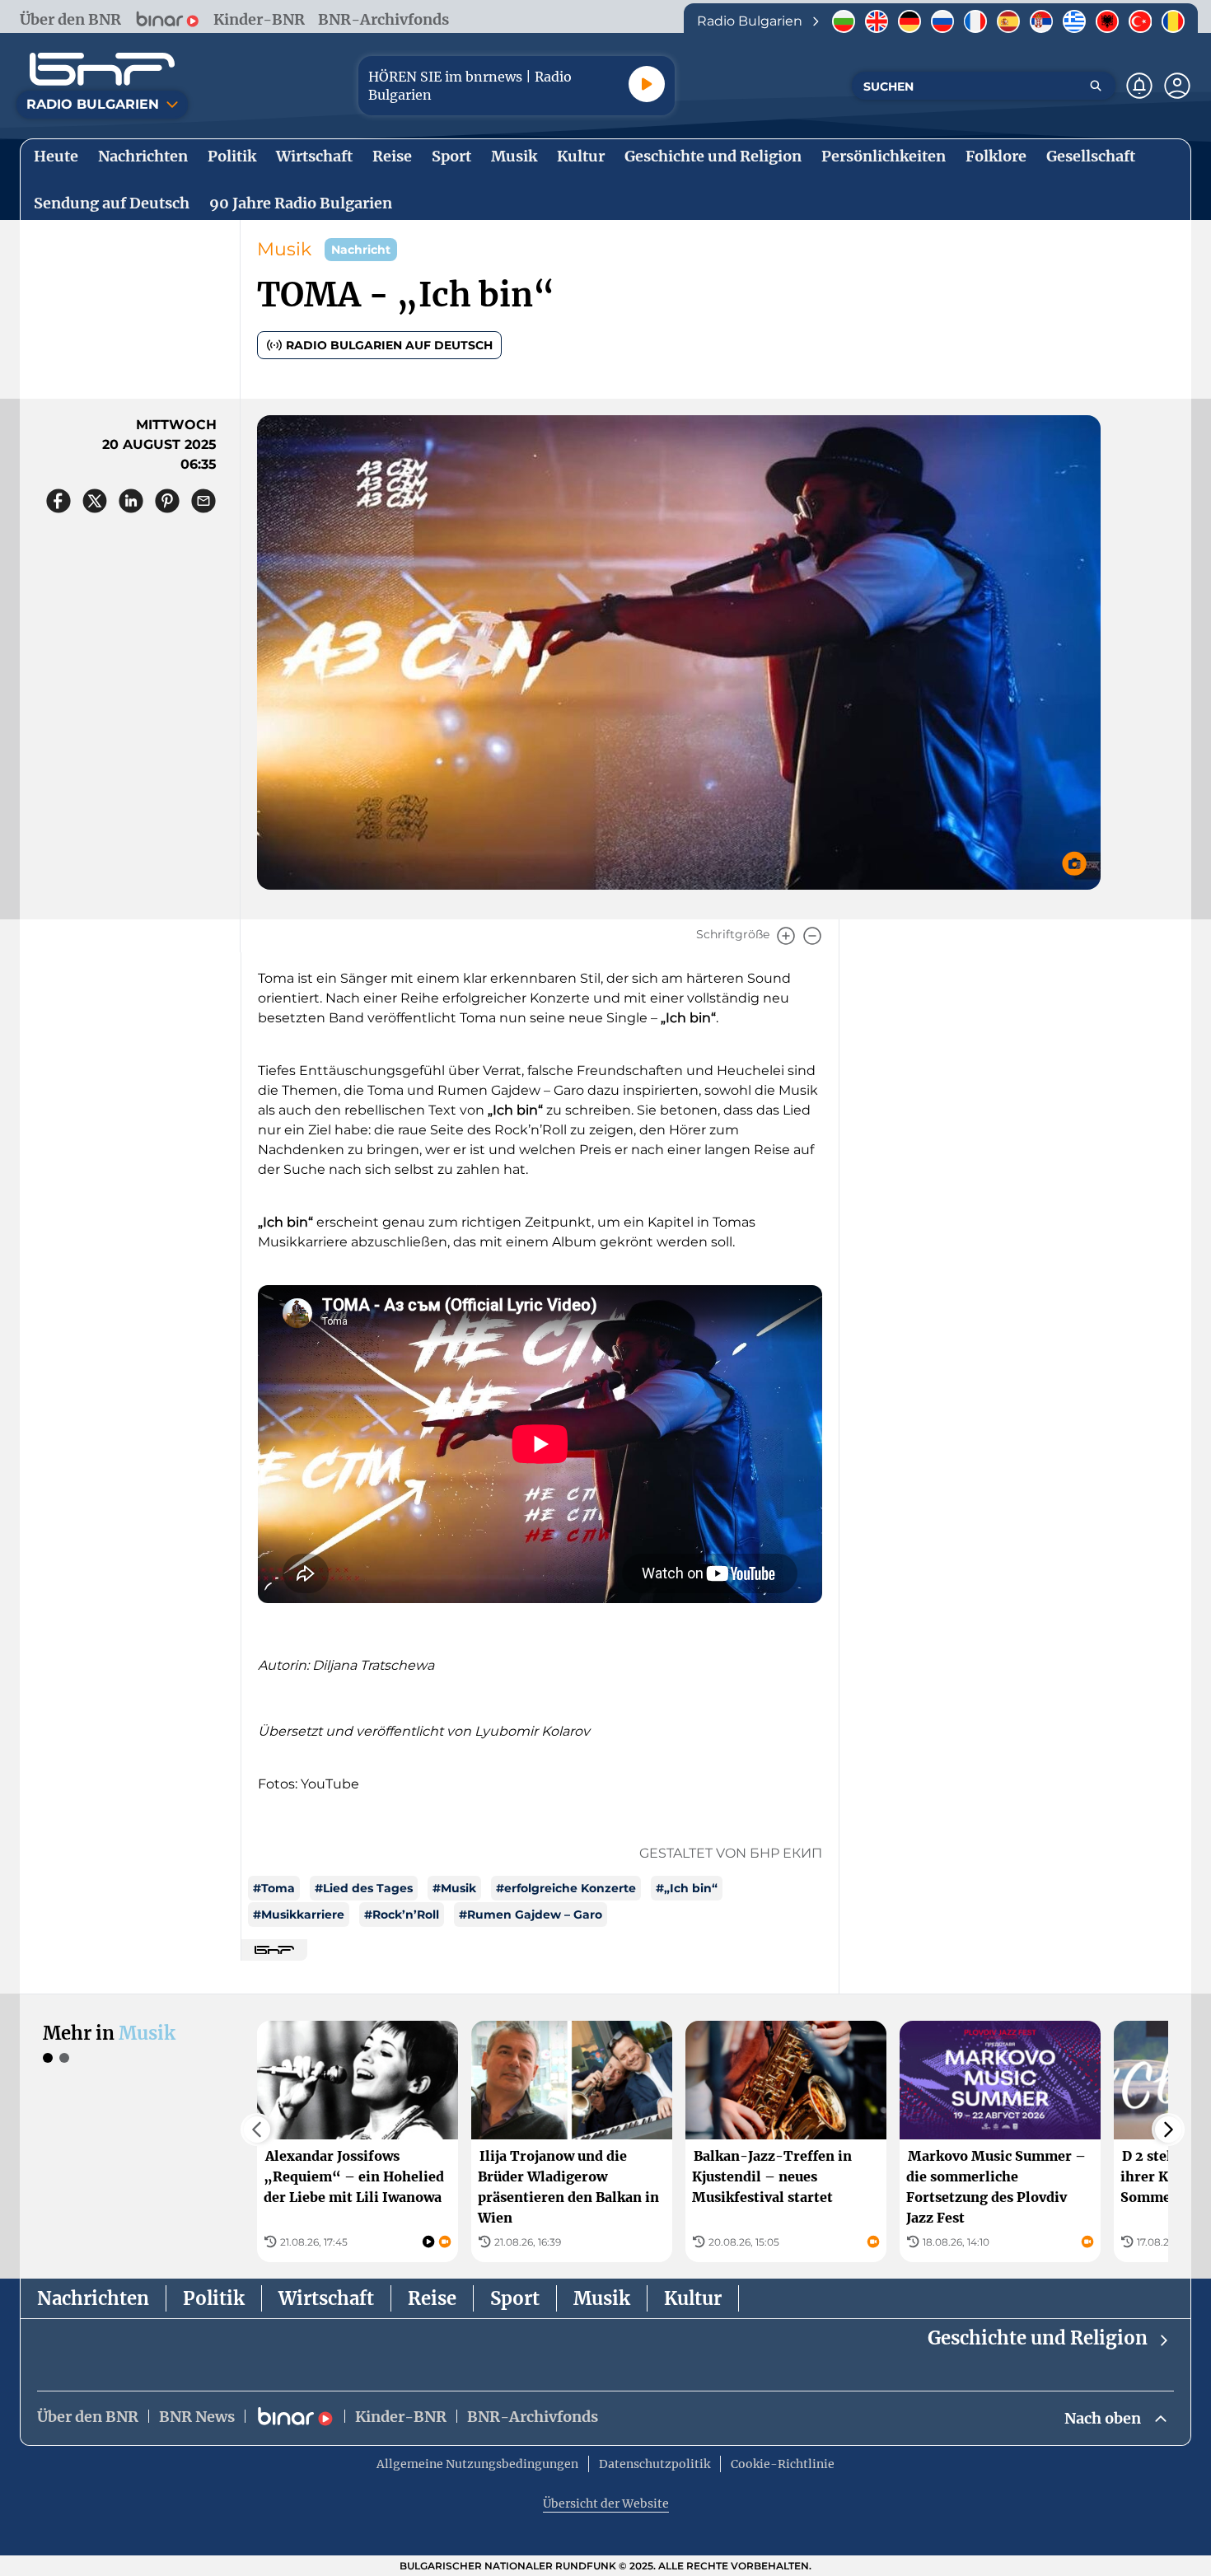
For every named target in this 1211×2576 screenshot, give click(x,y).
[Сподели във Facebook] (58, 501)
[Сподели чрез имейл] (203, 501)
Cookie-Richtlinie (783, 2464)
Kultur (693, 2298)
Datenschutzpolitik (655, 2464)
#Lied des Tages (364, 1888)
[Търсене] (1096, 86)
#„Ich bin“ (687, 1888)
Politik (214, 2298)
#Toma (274, 1888)
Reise (432, 2298)
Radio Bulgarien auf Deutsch (389, 345)
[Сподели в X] (95, 501)
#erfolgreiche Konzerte (566, 1888)
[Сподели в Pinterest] (167, 501)
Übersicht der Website (606, 2504)
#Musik (454, 1888)
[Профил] (1177, 86)
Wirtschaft (326, 2298)
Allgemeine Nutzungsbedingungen (477, 2464)
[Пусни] (647, 84)
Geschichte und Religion (1038, 2338)
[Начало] (102, 69)
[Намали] (812, 936)
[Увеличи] (786, 936)
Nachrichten (93, 2298)
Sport (515, 2298)
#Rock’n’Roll (402, 1914)
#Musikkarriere (299, 1914)
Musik (284, 249)
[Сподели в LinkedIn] (131, 501)
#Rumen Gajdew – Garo (531, 1914)
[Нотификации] (1139, 86)
